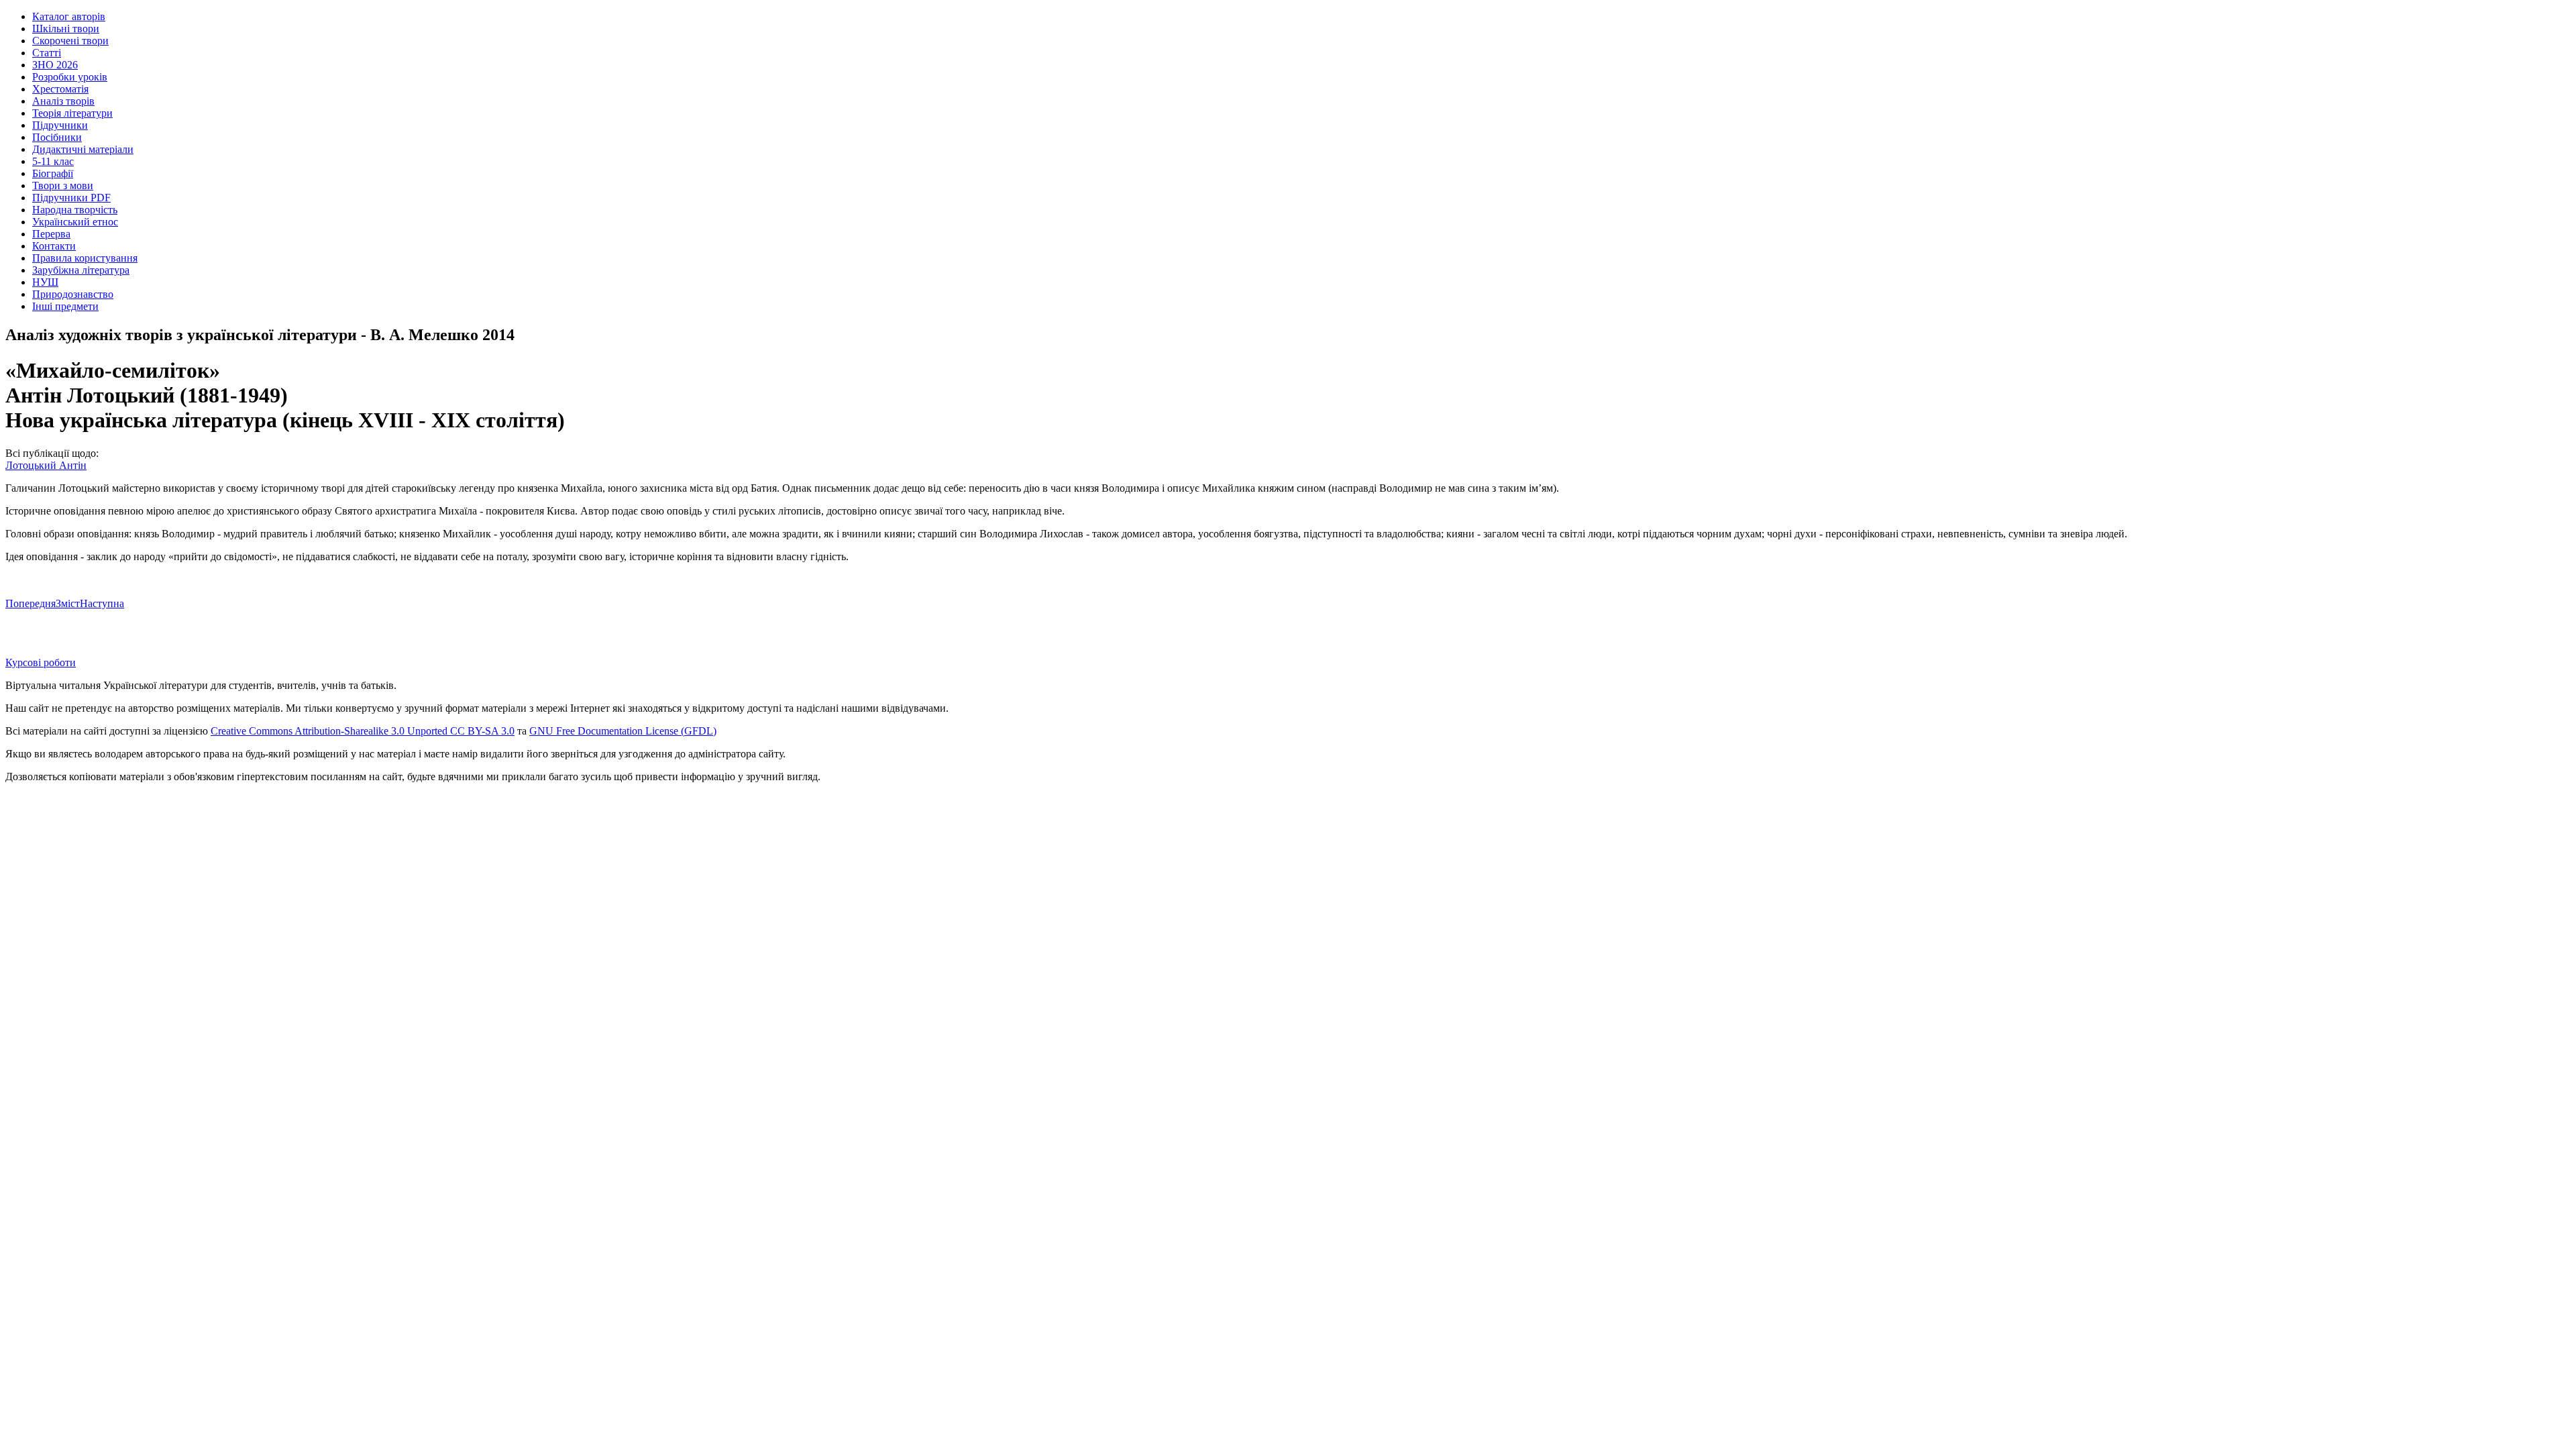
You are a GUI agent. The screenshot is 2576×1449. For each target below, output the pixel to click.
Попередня (31, 603)
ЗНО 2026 (55, 65)
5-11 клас (53, 161)
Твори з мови (63, 185)
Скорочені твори (70, 41)
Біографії (53, 173)
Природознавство (73, 294)
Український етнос (75, 222)
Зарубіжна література (81, 270)
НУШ (45, 282)
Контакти (54, 246)
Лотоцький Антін (46, 465)
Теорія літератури (72, 113)
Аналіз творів (63, 101)
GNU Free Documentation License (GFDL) (623, 731)
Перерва (51, 234)
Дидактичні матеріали (83, 149)
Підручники (60, 125)
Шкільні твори (66, 29)
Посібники (57, 137)
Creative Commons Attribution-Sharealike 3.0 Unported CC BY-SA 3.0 (363, 731)
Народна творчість (75, 210)
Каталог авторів (69, 16)
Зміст (68, 603)
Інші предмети (65, 306)
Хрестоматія (60, 89)
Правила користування (85, 258)
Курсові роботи (41, 662)
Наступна (102, 603)
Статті (47, 53)
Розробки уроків (70, 77)
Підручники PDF (71, 198)
